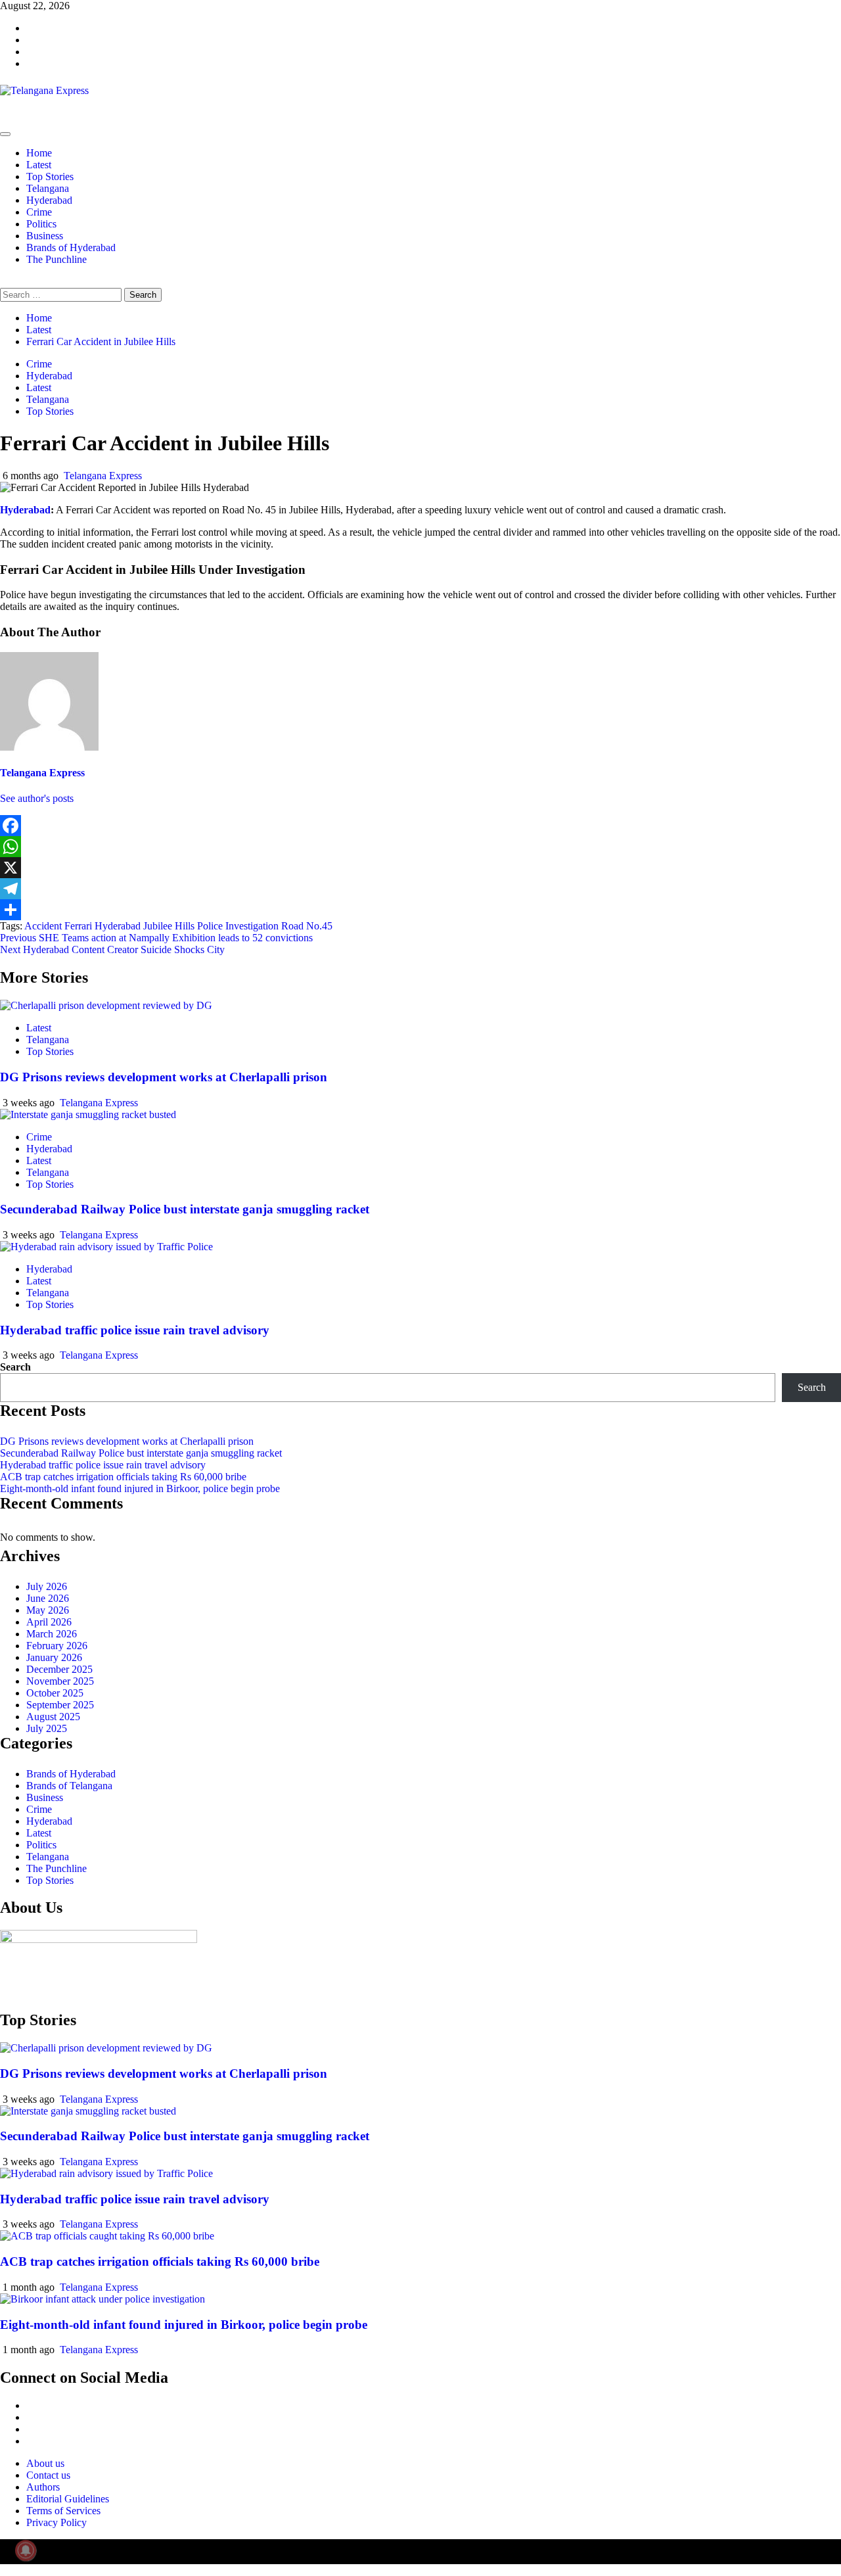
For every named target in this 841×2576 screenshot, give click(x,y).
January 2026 (54, 1657)
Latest (39, 165)
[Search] (4, 282)
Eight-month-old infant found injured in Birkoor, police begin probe (140, 1488)
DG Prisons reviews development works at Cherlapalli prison (164, 1077)
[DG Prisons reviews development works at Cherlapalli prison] (106, 1005)
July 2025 (47, 1728)
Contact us (48, 2475)
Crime (39, 212)
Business (45, 236)
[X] (420, 868)
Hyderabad (49, 200)
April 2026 (49, 1622)
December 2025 (59, 1669)
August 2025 (53, 1717)
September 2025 (60, 1705)
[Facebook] (420, 826)
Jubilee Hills (169, 926)
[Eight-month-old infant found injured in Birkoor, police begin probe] (102, 2299)
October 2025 (55, 1693)
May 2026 (48, 1610)
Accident (43, 926)
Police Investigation (238, 926)
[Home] (4, 119)
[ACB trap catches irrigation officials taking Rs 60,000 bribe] (107, 2236)
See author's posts (37, 798)
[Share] (420, 910)
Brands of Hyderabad (71, 247)
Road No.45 (307, 926)
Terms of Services (63, 2511)
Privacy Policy (57, 2522)
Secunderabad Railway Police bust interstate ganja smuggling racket (185, 1209)
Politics (41, 224)
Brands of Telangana (69, 1786)
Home (39, 153)
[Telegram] (420, 889)
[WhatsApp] (420, 847)
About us (45, 2463)
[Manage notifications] (26, 2550)
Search (15, 1367)
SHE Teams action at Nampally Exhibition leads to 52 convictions (156, 938)
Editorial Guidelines (68, 2499)
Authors (43, 2487)
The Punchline (57, 259)
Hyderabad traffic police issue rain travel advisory (135, 1330)
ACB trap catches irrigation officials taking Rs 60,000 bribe (123, 1477)
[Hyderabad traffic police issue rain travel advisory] (106, 1247)
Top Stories (50, 176)
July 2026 (47, 1586)
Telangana (48, 188)
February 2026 (57, 1646)
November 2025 (60, 1681)
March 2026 (52, 1634)
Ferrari (78, 926)
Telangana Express (103, 476)
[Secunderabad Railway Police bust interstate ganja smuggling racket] (88, 1114)
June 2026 (48, 1598)
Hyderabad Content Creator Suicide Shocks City (112, 949)
